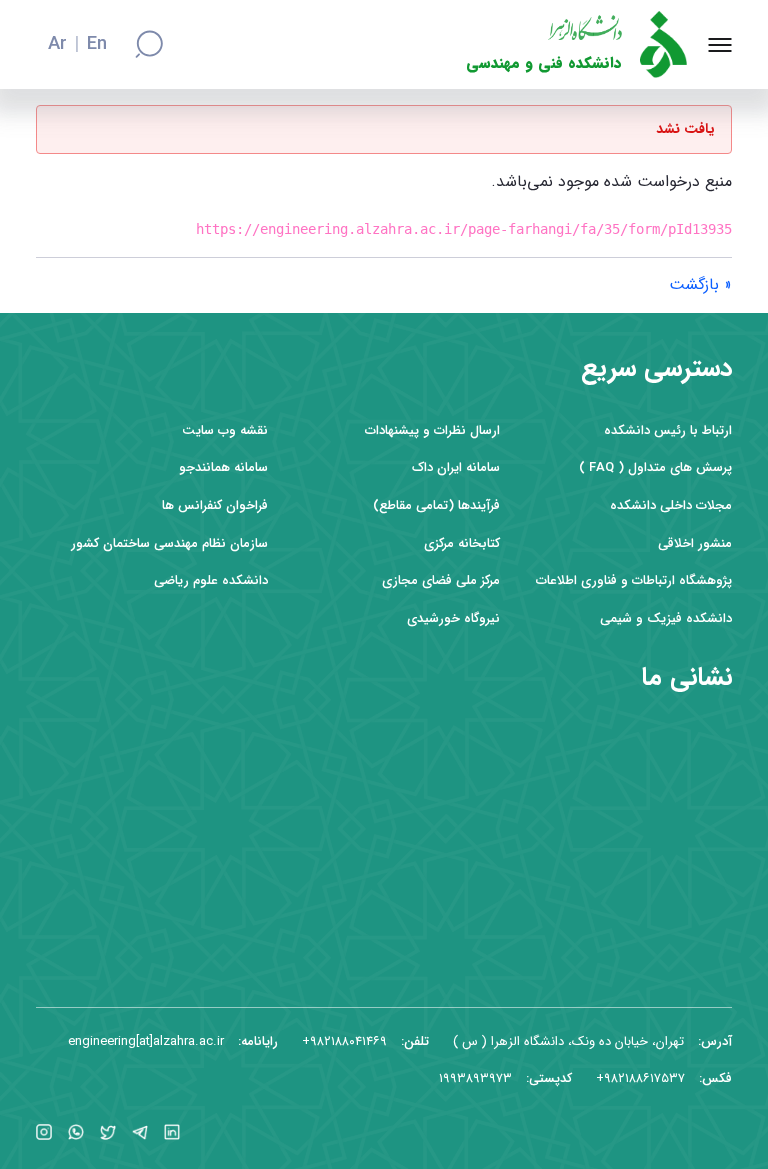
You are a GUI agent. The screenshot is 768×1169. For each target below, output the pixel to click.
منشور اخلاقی (695, 543)
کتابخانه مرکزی (462, 543)
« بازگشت (700, 284)
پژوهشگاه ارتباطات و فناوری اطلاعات (634, 580)
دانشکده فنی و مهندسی (544, 63)
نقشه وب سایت (225, 430)
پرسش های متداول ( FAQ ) (655, 467)
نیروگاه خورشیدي (453, 618)
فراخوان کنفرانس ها (215, 505)
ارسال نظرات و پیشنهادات (432, 430)
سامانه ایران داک (456, 467)
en (97, 45)
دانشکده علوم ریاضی (211, 580)
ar (57, 45)
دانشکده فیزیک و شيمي (666, 618)
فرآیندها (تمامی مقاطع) (436, 505)
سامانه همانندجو (223, 467)
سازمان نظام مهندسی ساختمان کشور (169, 543)
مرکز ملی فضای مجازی (441, 580)
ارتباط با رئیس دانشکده (668, 430)
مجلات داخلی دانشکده (671, 505)
